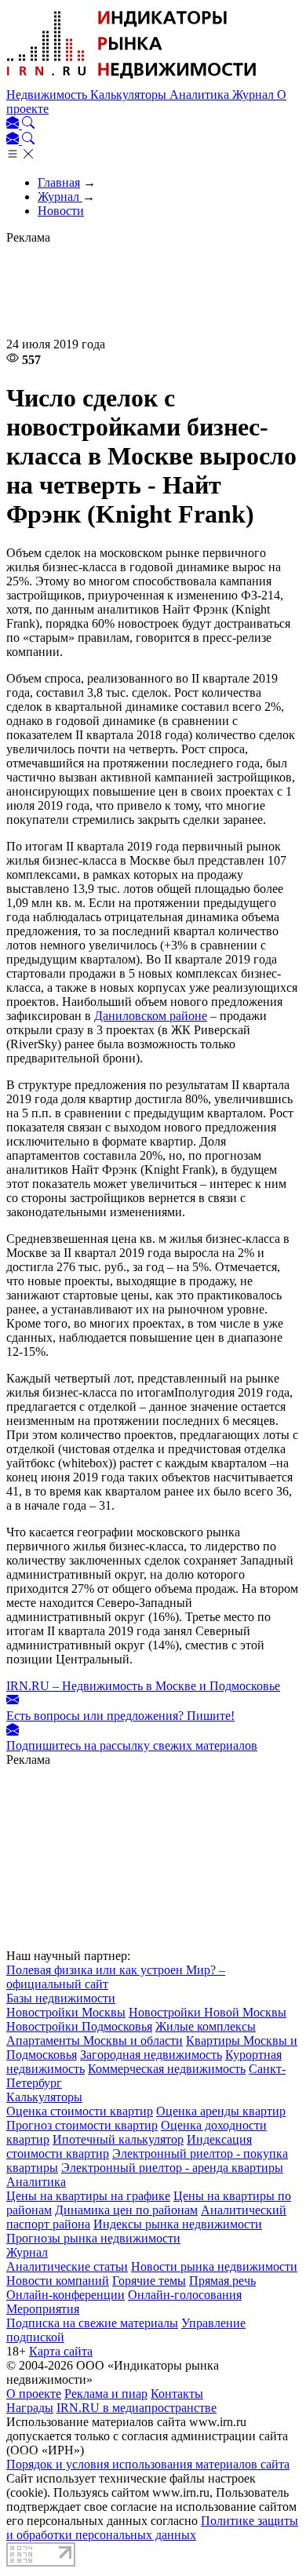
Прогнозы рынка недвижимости (93, 2238)
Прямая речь (222, 2281)
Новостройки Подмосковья (79, 2026)
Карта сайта (61, 2351)
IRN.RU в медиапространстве (137, 2408)
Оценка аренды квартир (221, 2111)
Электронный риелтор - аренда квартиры (172, 2168)
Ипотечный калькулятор (118, 2139)
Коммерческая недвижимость (167, 2069)
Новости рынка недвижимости (214, 2266)
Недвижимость (48, 95)
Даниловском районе (151, 1016)
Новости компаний (58, 2281)
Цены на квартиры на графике (88, 2196)
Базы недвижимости (61, 1998)
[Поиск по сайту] (28, 124)
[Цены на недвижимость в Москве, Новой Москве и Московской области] (132, 80)
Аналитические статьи (67, 2266)
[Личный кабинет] (14, 124)
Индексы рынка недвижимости (178, 2224)
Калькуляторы (130, 95)
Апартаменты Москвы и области (95, 2040)
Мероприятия (43, 2309)
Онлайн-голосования (185, 2295)
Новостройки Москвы (66, 2012)
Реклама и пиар (106, 2394)
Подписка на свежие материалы (92, 2323)
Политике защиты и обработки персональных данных (152, 2528)
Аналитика (201, 95)
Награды (30, 2408)
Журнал (255, 95)
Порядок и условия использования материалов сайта (148, 2464)
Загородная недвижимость (151, 2055)
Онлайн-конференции (66, 2295)
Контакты (177, 2394)
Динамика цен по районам (126, 2210)
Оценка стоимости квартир (80, 2111)
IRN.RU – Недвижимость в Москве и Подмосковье (143, 1686)
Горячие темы (149, 2281)
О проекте (34, 2394)
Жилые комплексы (206, 2026)
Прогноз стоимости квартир (82, 2125)
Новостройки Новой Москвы (208, 2012)
